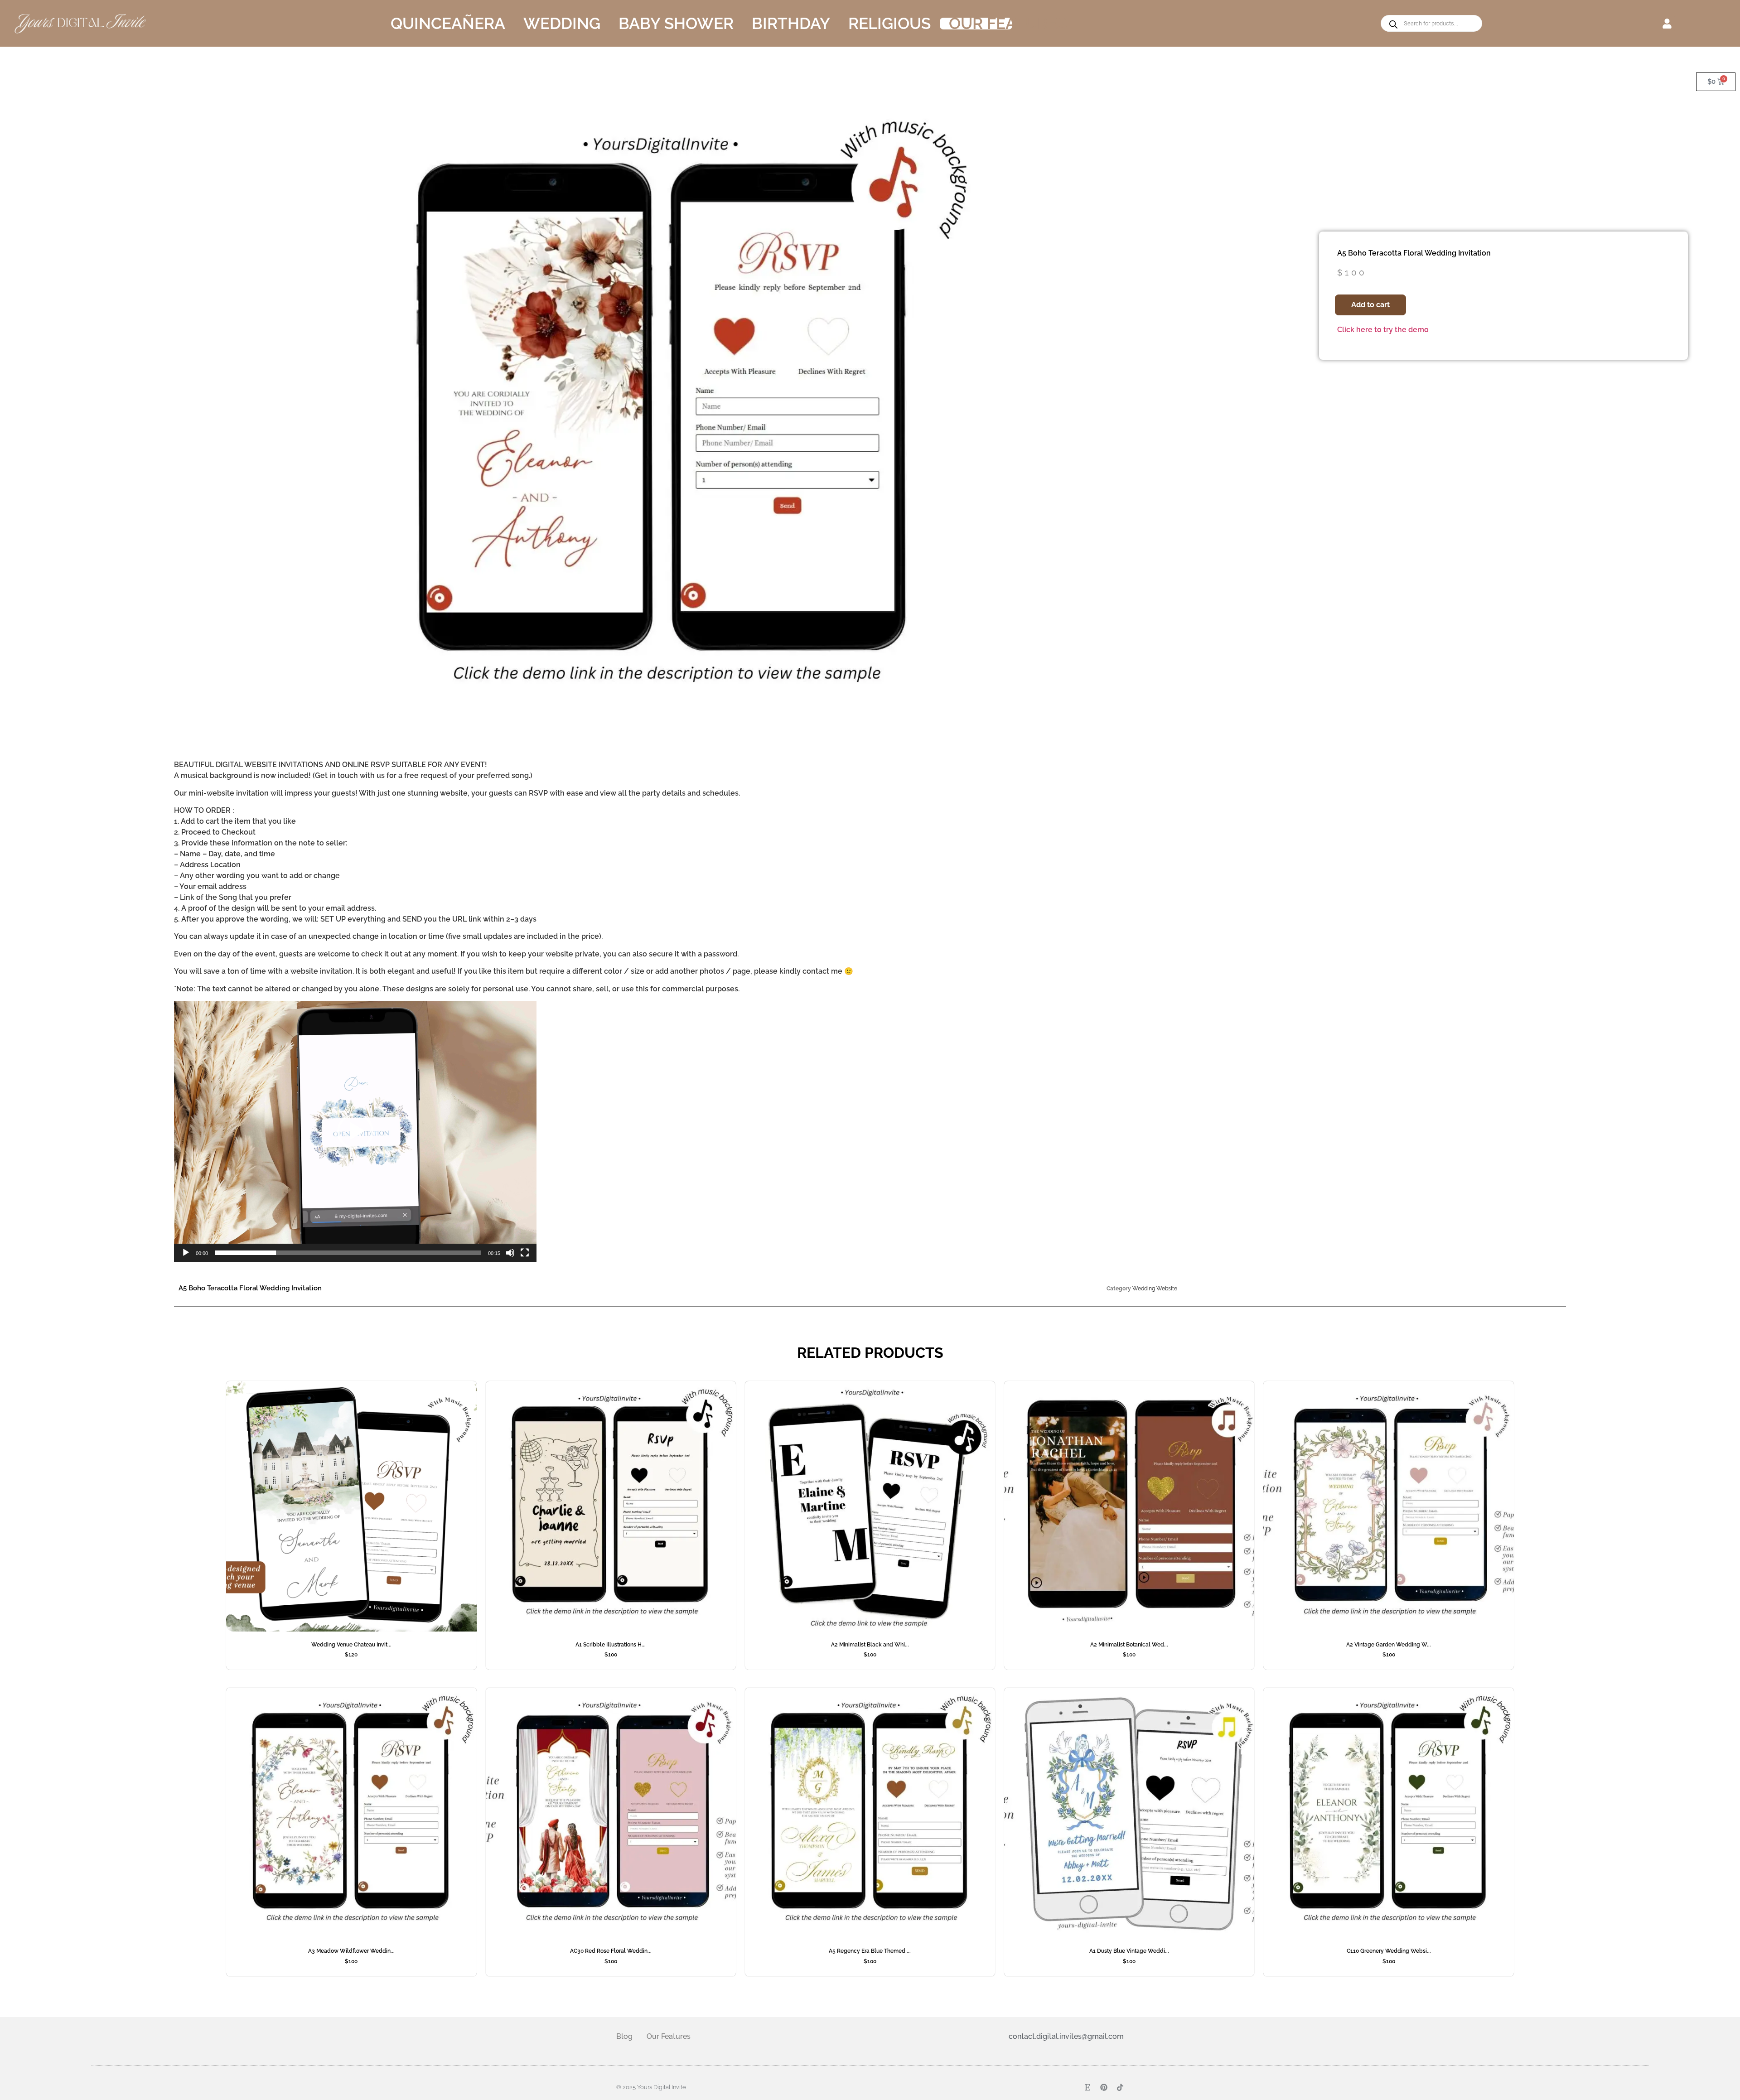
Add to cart (1370, 305)
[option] (664, 412)
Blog (624, 2036)
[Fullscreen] (525, 1253)
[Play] (186, 1253)
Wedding (562, 24)
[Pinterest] (1104, 2087)
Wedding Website (1155, 1289)
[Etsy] (1087, 2087)
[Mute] (510, 1253)
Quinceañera (448, 24)
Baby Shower (676, 24)
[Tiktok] (1120, 2087)
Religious (889, 24)
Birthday (791, 24)
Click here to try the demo (1383, 330)
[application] (355, 1131)
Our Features (1008, 24)
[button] (1667, 23)
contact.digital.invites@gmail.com (1066, 2036)
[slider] (348, 1253)
